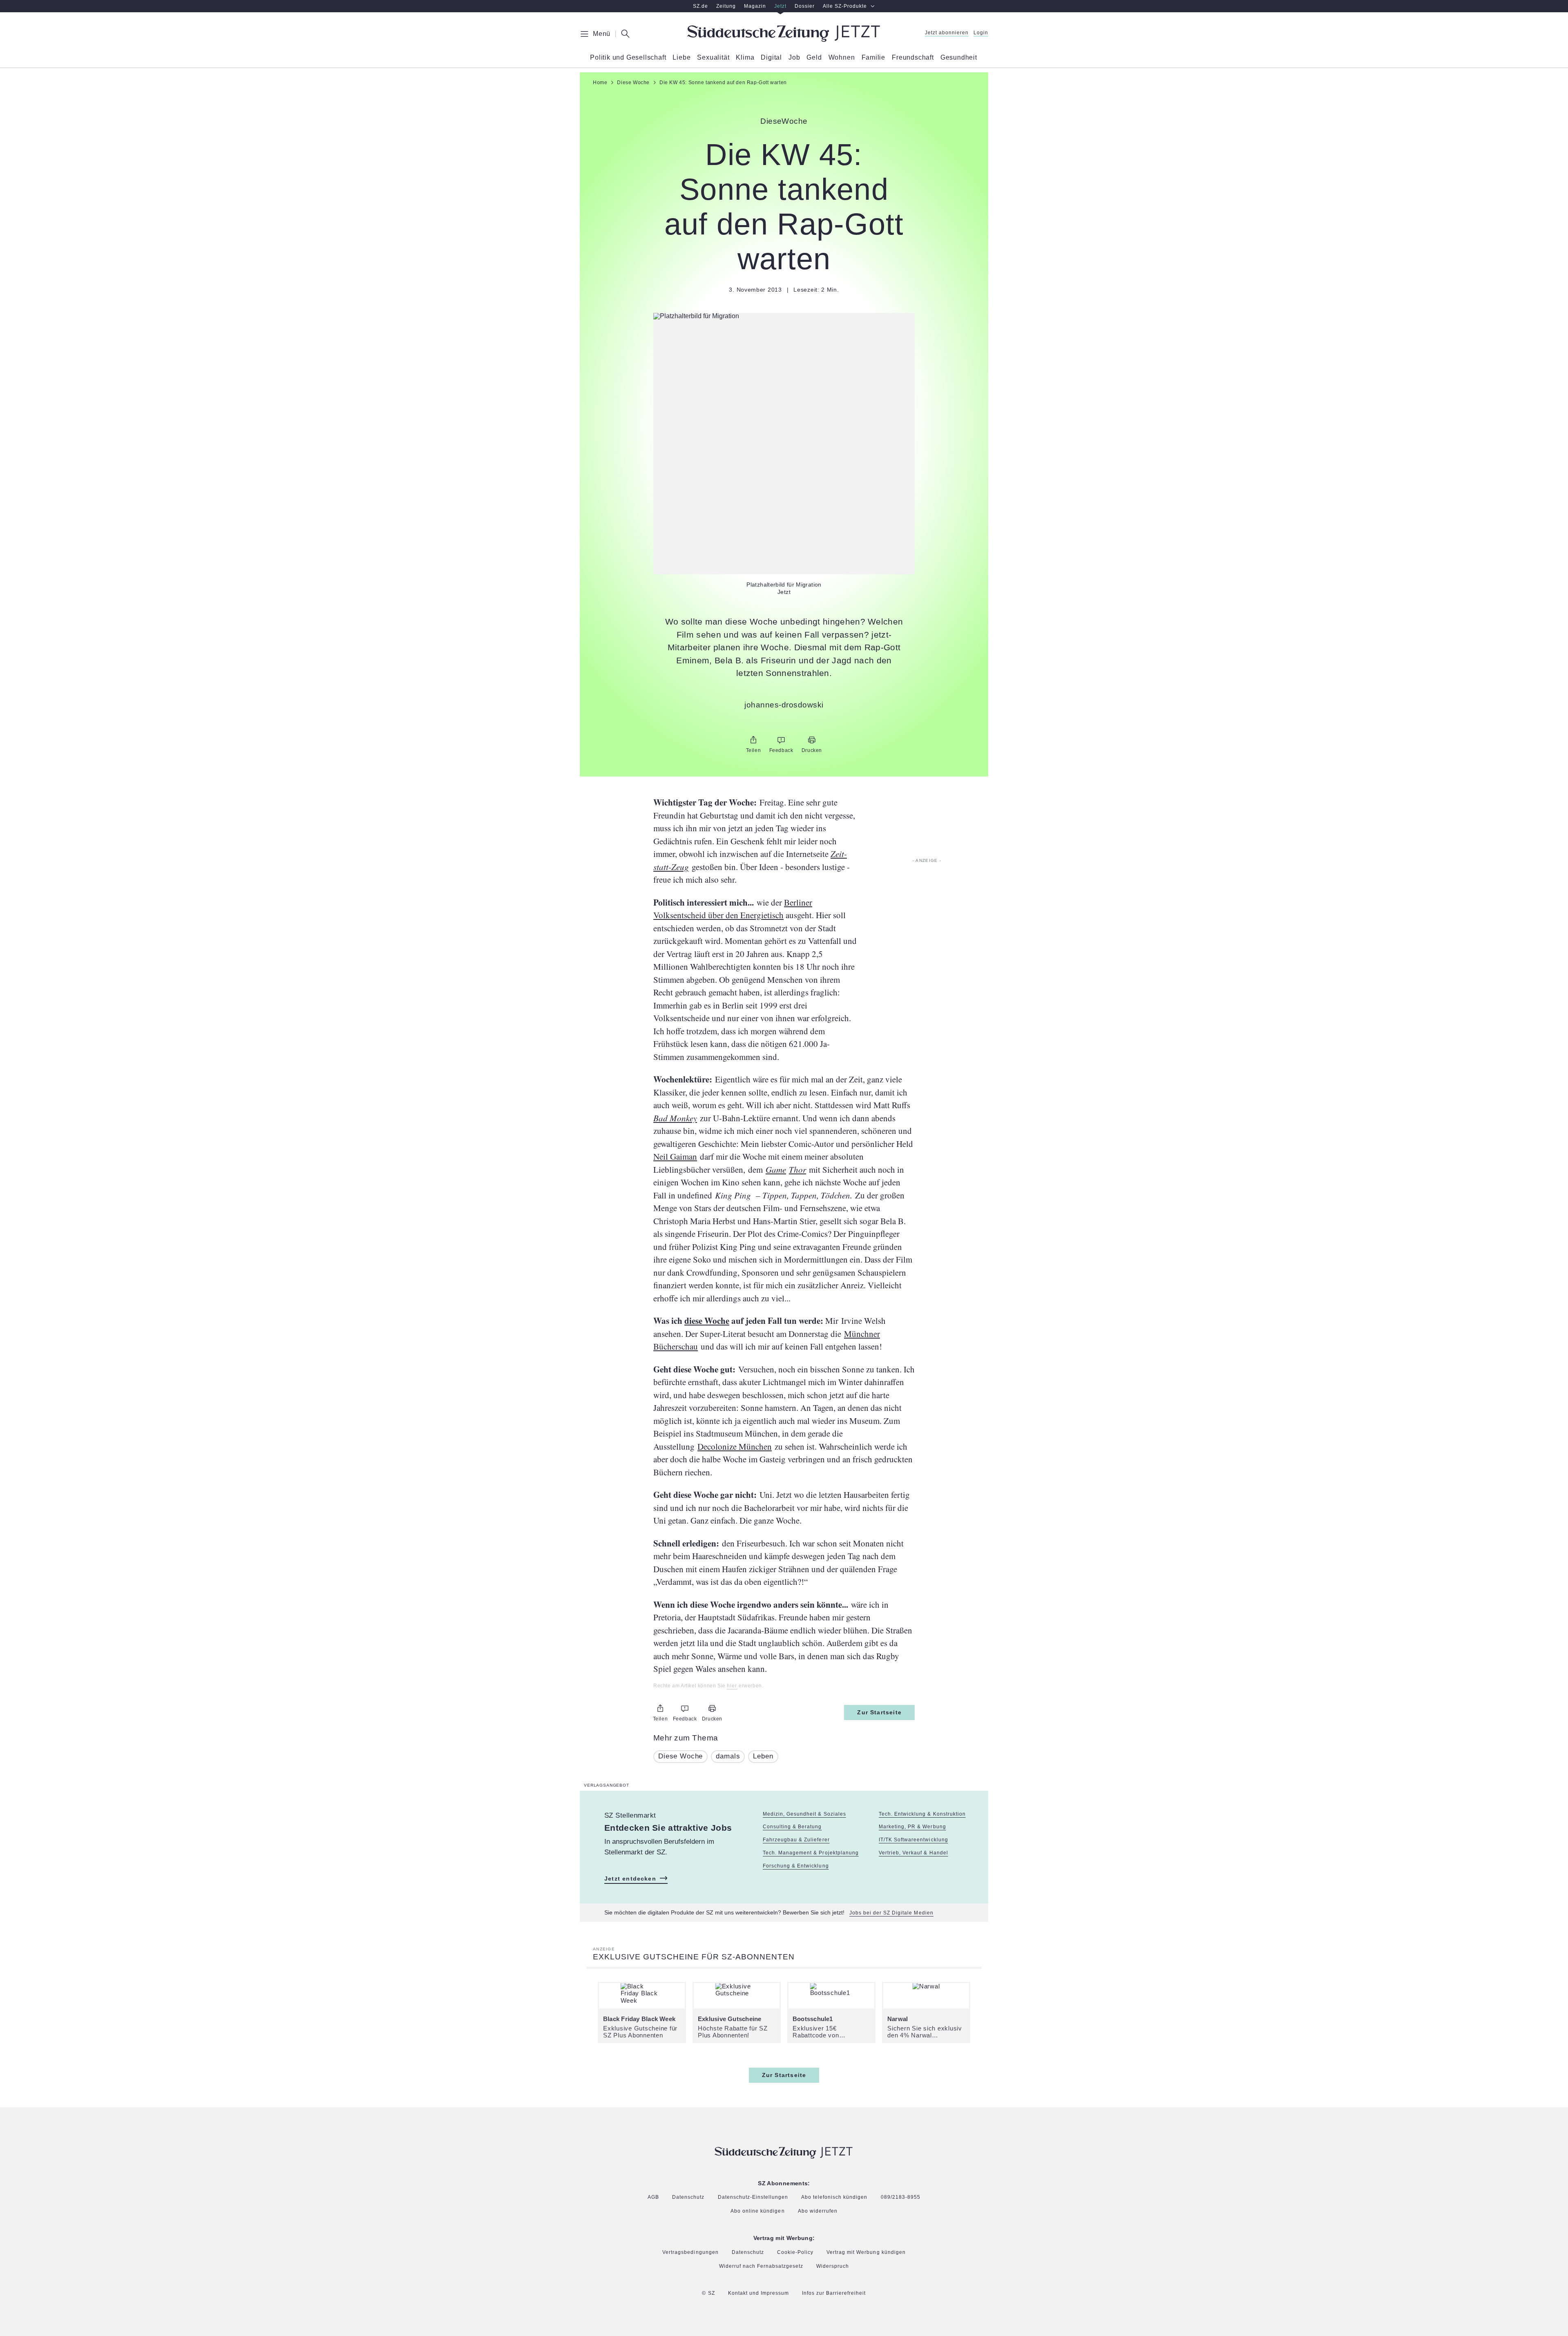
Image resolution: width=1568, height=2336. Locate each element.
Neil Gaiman (675, 1156)
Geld (814, 58)
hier (732, 1686)
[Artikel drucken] (812, 740)
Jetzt (780, 6)
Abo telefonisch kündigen (834, 2197)
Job (794, 58)
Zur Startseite (879, 1712)
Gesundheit (959, 58)
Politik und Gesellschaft (628, 58)
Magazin (755, 6)
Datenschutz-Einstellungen (753, 2198)
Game (776, 1169)
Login (981, 33)
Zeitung (726, 6)
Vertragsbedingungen (690, 2252)
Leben (763, 1756)
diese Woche (707, 1321)
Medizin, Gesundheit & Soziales (804, 1814)
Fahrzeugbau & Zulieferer (796, 1840)
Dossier (805, 6)
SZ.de (700, 6)
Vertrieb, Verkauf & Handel (913, 1853)
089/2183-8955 (901, 2197)
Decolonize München (735, 1446)
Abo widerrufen (818, 2211)
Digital (771, 58)
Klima (745, 58)
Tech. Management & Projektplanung (811, 1853)
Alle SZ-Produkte (845, 6)
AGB (653, 2197)
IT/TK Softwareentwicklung (913, 1840)
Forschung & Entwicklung (796, 1866)
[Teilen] (753, 740)
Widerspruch (833, 2266)
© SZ (708, 2293)
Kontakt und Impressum (758, 2293)
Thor (797, 1169)
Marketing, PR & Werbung (912, 1827)
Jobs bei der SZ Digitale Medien (891, 1913)
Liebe (682, 58)
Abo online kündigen (757, 2211)
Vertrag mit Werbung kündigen (866, 2252)
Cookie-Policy (795, 2252)
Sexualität (713, 58)
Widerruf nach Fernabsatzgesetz (761, 2266)
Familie (874, 58)
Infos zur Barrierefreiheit (834, 2293)
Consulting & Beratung (792, 1827)
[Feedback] (781, 740)
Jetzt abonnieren (947, 33)
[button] (784, 316)
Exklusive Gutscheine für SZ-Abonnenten (694, 1957)
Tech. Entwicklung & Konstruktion (922, 1814)
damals (728, 1756)
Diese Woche (680, 1756)
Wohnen (842, 58)
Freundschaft (913, 58)
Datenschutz (688, 2197)
